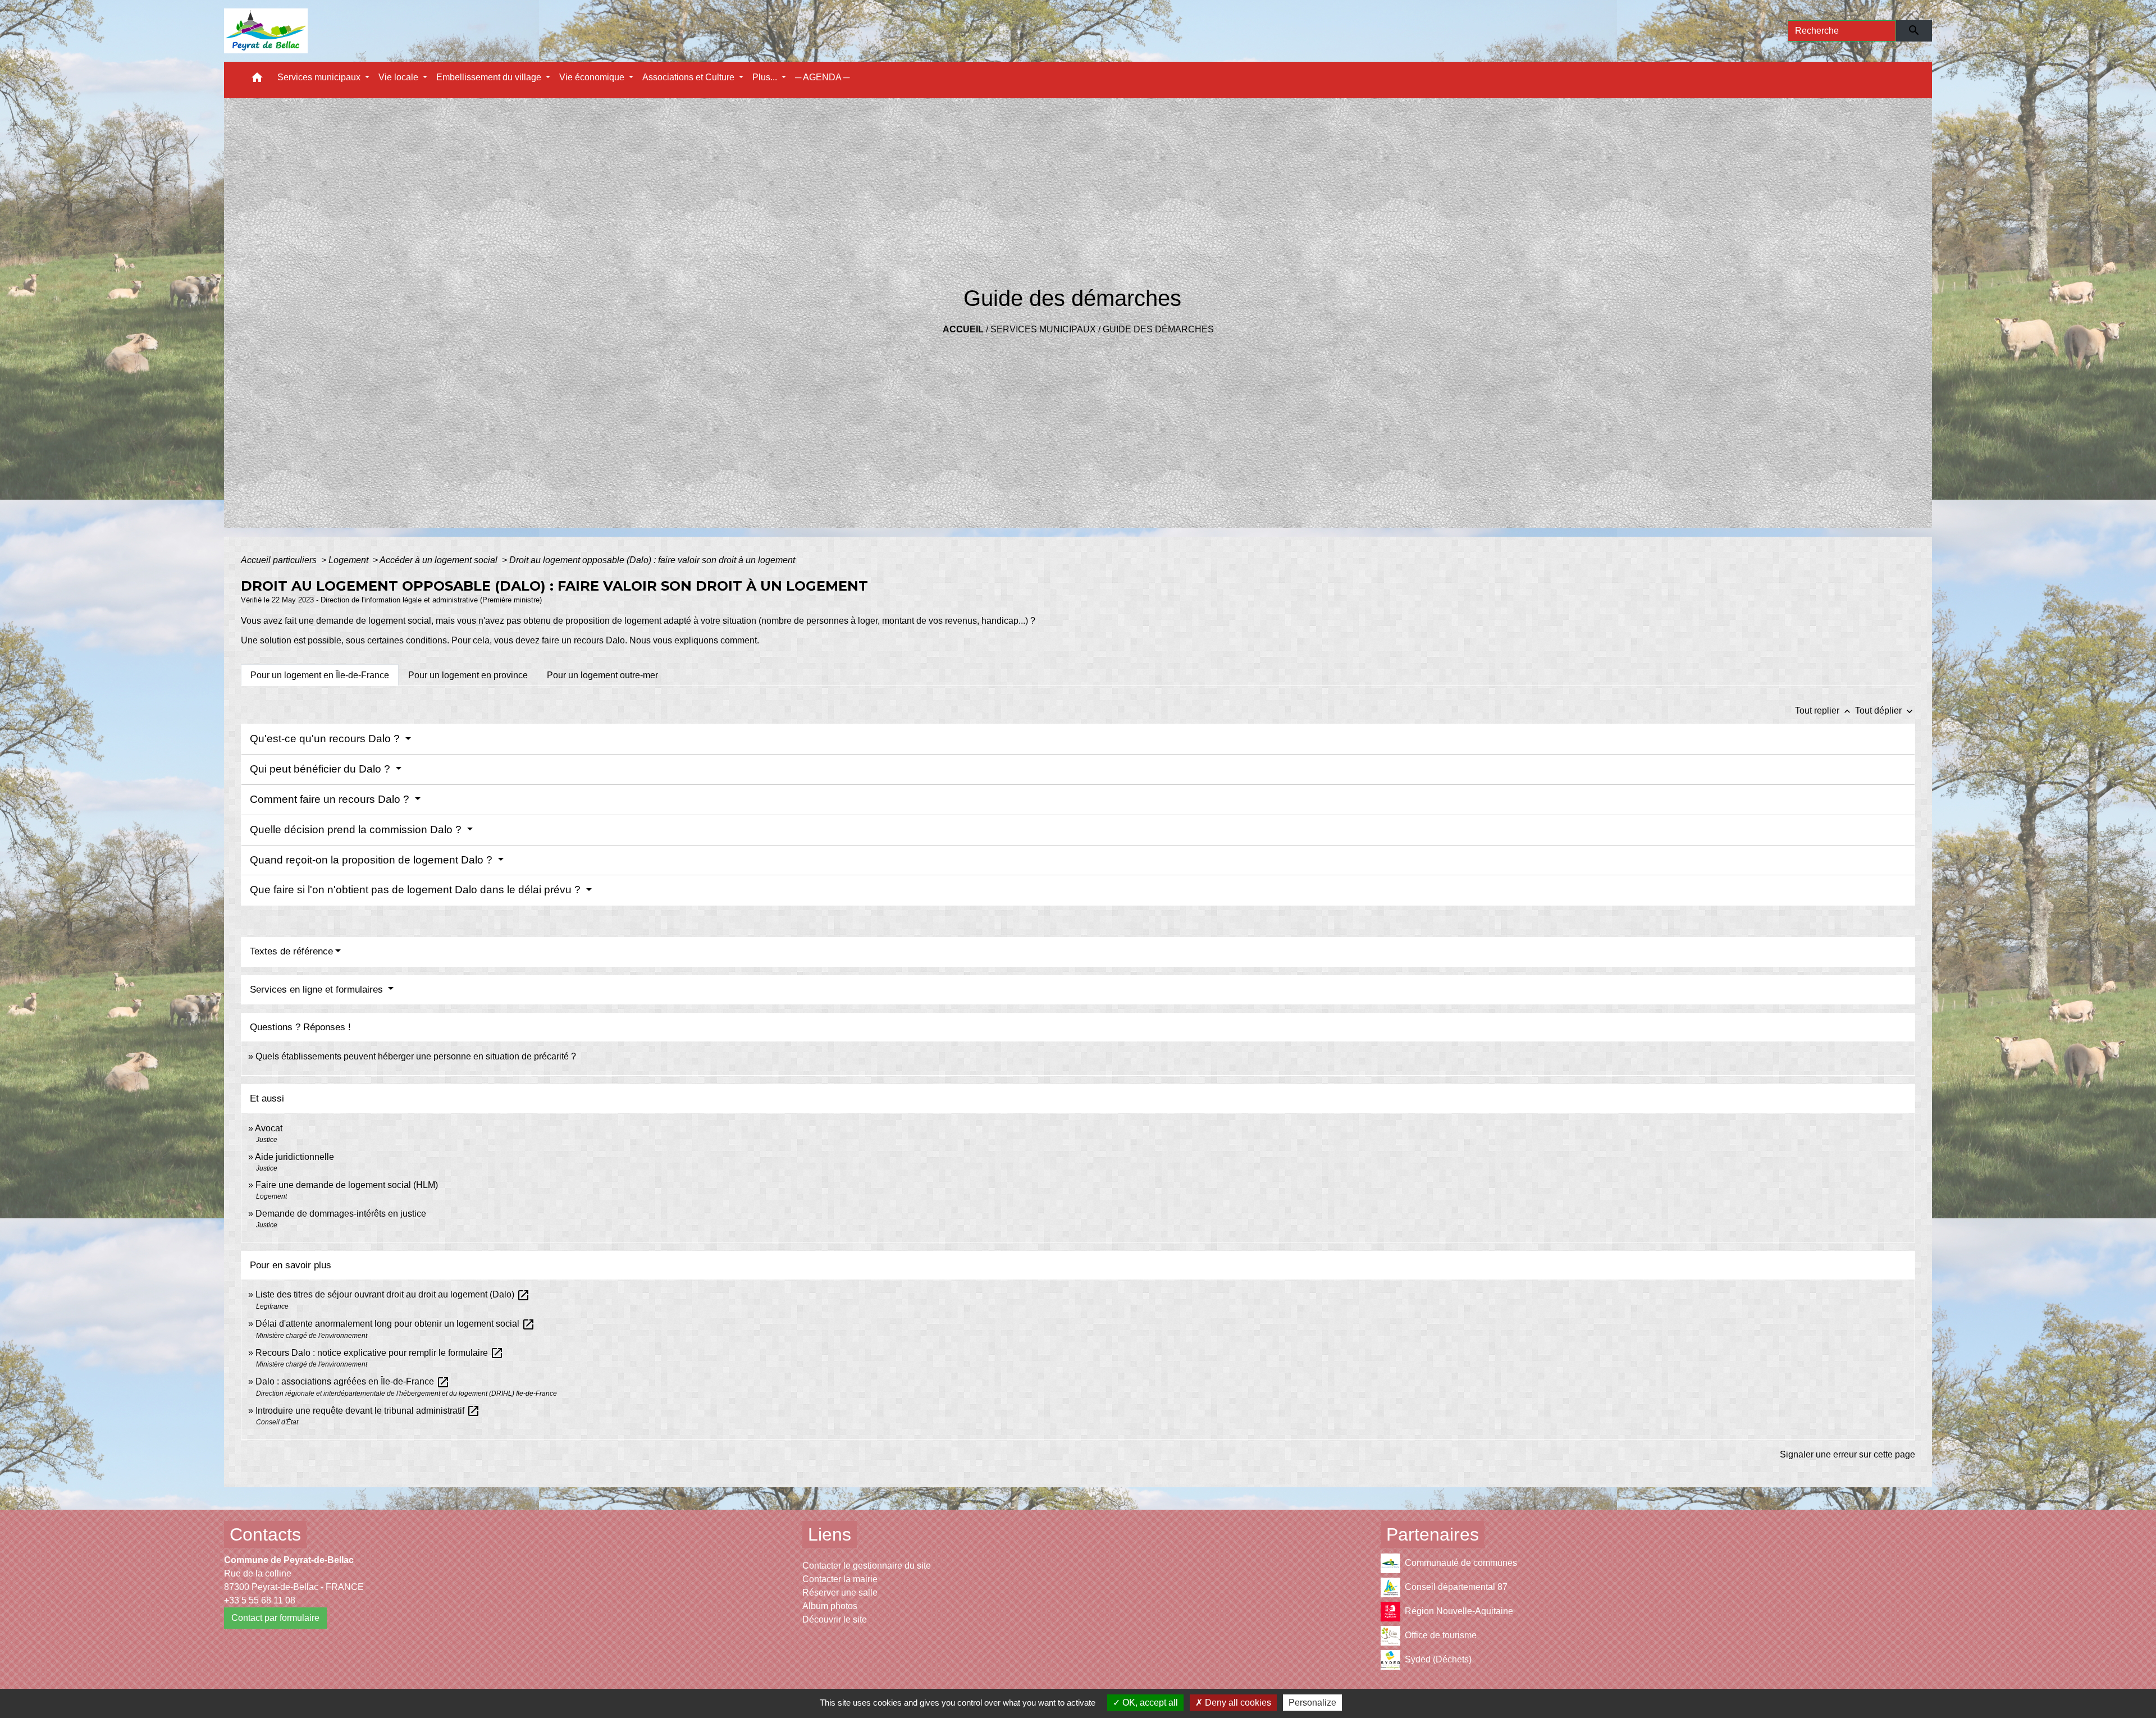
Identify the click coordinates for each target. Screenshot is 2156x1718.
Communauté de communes (1461, 1563)
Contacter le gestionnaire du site (867, 1566)
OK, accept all (1149, 1703)
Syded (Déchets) (1438, 1659)
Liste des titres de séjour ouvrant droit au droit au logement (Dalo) (393, 1294)
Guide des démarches (1158, 329)
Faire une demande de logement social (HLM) (347, 1185)
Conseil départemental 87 (1456, 1587)
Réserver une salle (840, 1593)
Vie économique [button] (593, 77)
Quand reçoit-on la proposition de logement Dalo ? (373, 860)
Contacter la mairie (840, 1579)
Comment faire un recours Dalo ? (331, 799)
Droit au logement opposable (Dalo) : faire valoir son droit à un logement (652, 560)
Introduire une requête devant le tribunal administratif (368, 1411)
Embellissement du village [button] (490, 77)
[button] (257, 80)
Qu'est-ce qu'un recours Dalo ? (326, 739)
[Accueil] (266, 31)
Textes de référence (291, 951)
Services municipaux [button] (320, 77)
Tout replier (1824, 710)
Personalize (1312, 1703)
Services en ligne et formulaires (318, 990)
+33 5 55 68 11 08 (260, 1600)
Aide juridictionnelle (294, 1157)
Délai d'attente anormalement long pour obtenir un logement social (395, 1324)
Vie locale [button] (399, 77)
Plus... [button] (766, 77)
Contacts (265, 1534)
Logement (350, 560)
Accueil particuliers (280, 560)
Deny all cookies (1237, 1703)
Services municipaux (1043, 329)
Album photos (830, 1606)
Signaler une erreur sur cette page (1847, 1454)
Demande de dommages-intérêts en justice (341, 1214)
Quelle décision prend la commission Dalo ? (357, 830)
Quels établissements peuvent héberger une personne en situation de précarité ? (416, 1056)
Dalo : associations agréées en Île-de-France (353, 1381)
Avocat (269, 1128)
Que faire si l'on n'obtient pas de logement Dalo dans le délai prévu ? (417, 890)
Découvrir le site (835, 1619)
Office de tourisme (1441, 1635)
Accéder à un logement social (440, 560)
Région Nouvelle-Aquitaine (1459, 1611)
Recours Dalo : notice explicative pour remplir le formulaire (380, 1353)
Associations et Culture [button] (689, 77)
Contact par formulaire (275, 1618)
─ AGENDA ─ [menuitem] (822, 77)
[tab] (320, 675)
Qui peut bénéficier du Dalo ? (321, 769)
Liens (830, 1534)
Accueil (963, 329)
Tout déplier (1885, 710)
